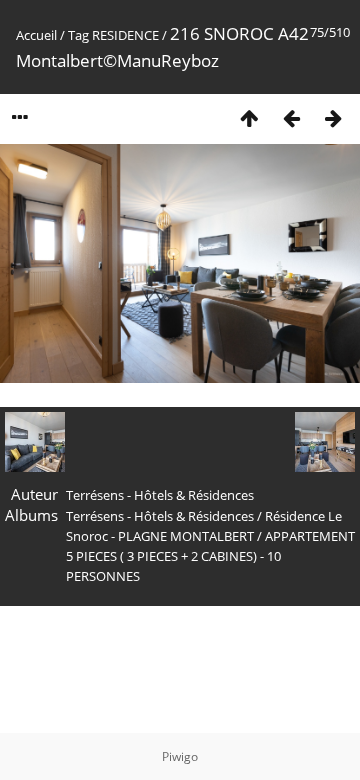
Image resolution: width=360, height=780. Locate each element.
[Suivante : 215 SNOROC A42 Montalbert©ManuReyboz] (333, 117)
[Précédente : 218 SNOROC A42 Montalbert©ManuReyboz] (291, 117)
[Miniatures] (249, 117)
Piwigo (180, 756)
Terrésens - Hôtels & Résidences (160, 516)
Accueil (36, 35)
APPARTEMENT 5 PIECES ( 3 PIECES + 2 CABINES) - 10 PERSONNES (210, 556)
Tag (78, 35)
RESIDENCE (125, 35)
